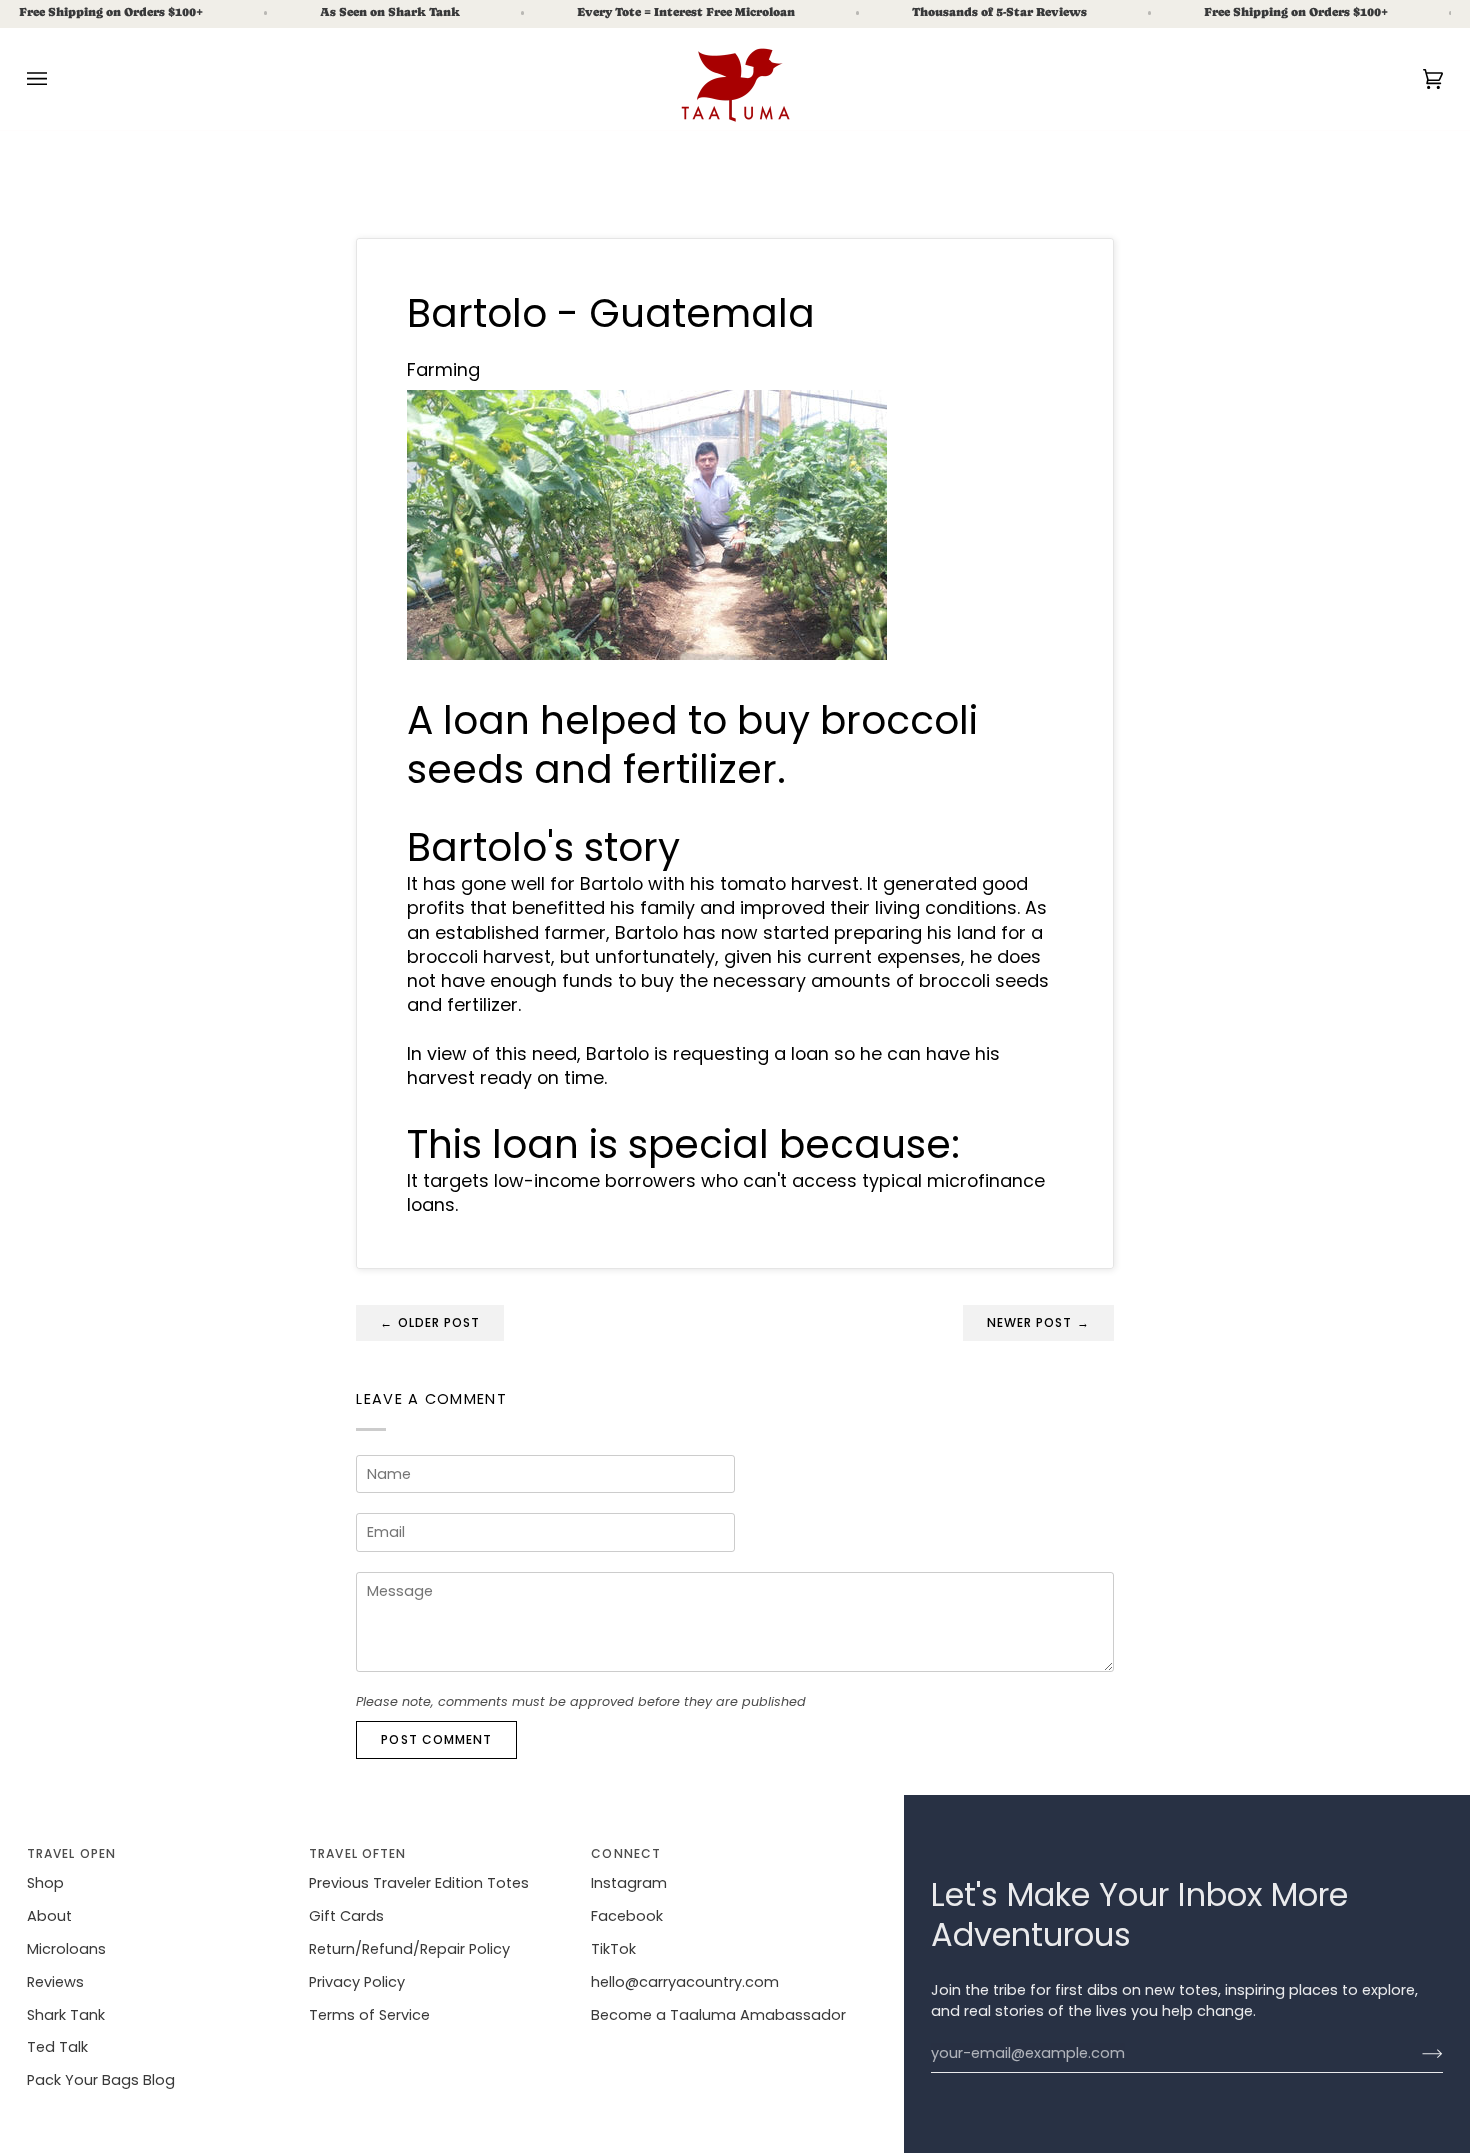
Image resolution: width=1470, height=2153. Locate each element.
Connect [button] (626, 1853)
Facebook (627, 1916)
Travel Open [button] (71, 1853)
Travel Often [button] (357, 1853)
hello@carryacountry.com (685, 1982)
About (49, 1916)
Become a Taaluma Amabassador (718, 2015)
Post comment (436, 1739)
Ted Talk (57, 2047)
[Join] (1416, 2054)
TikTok (613, 1949)
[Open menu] (57, 79)
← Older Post (430, 1322)
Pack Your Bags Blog (101, 2080)
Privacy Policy (357, 1982)
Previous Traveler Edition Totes (419, 1883)
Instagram (629, 1883)
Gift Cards (346, 1916)
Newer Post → (1038, 1322)
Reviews (55, 1982)
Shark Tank (66, 2015)
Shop (45, 1883)
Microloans (66, 1949)
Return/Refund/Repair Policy (409, 1949)
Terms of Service (369, 2015)
